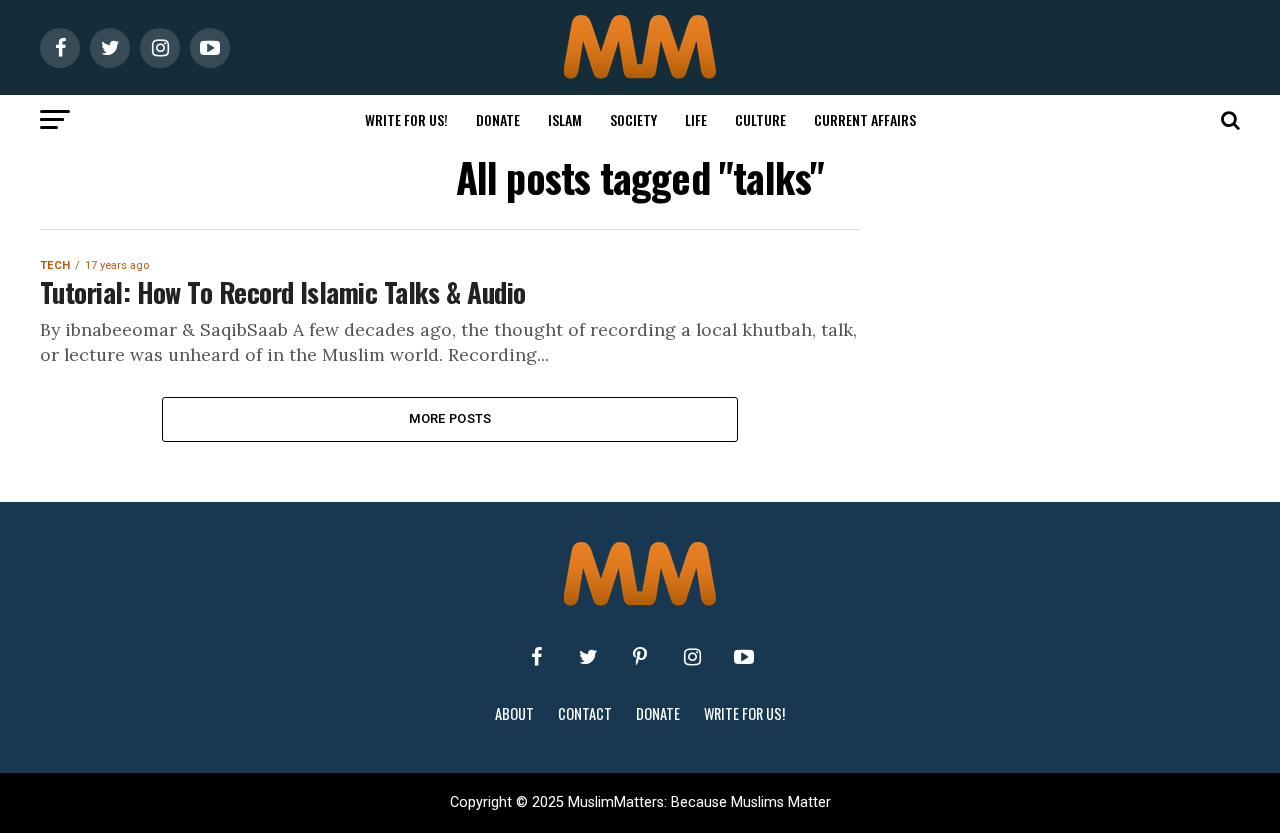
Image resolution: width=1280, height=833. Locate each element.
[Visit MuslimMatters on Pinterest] (640, 657)
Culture (760, 119)
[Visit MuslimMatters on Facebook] (536, 657)
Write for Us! (406, 119)
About (514, 713)
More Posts (450, 418)
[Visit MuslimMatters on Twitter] (588, 657)
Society (633, 119)
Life (696, 119)
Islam (565, 119)
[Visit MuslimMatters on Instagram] (692, 657)
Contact (585, 713)
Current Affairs (865, 119)
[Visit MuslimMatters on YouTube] (744, 657)
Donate (498, 119)
